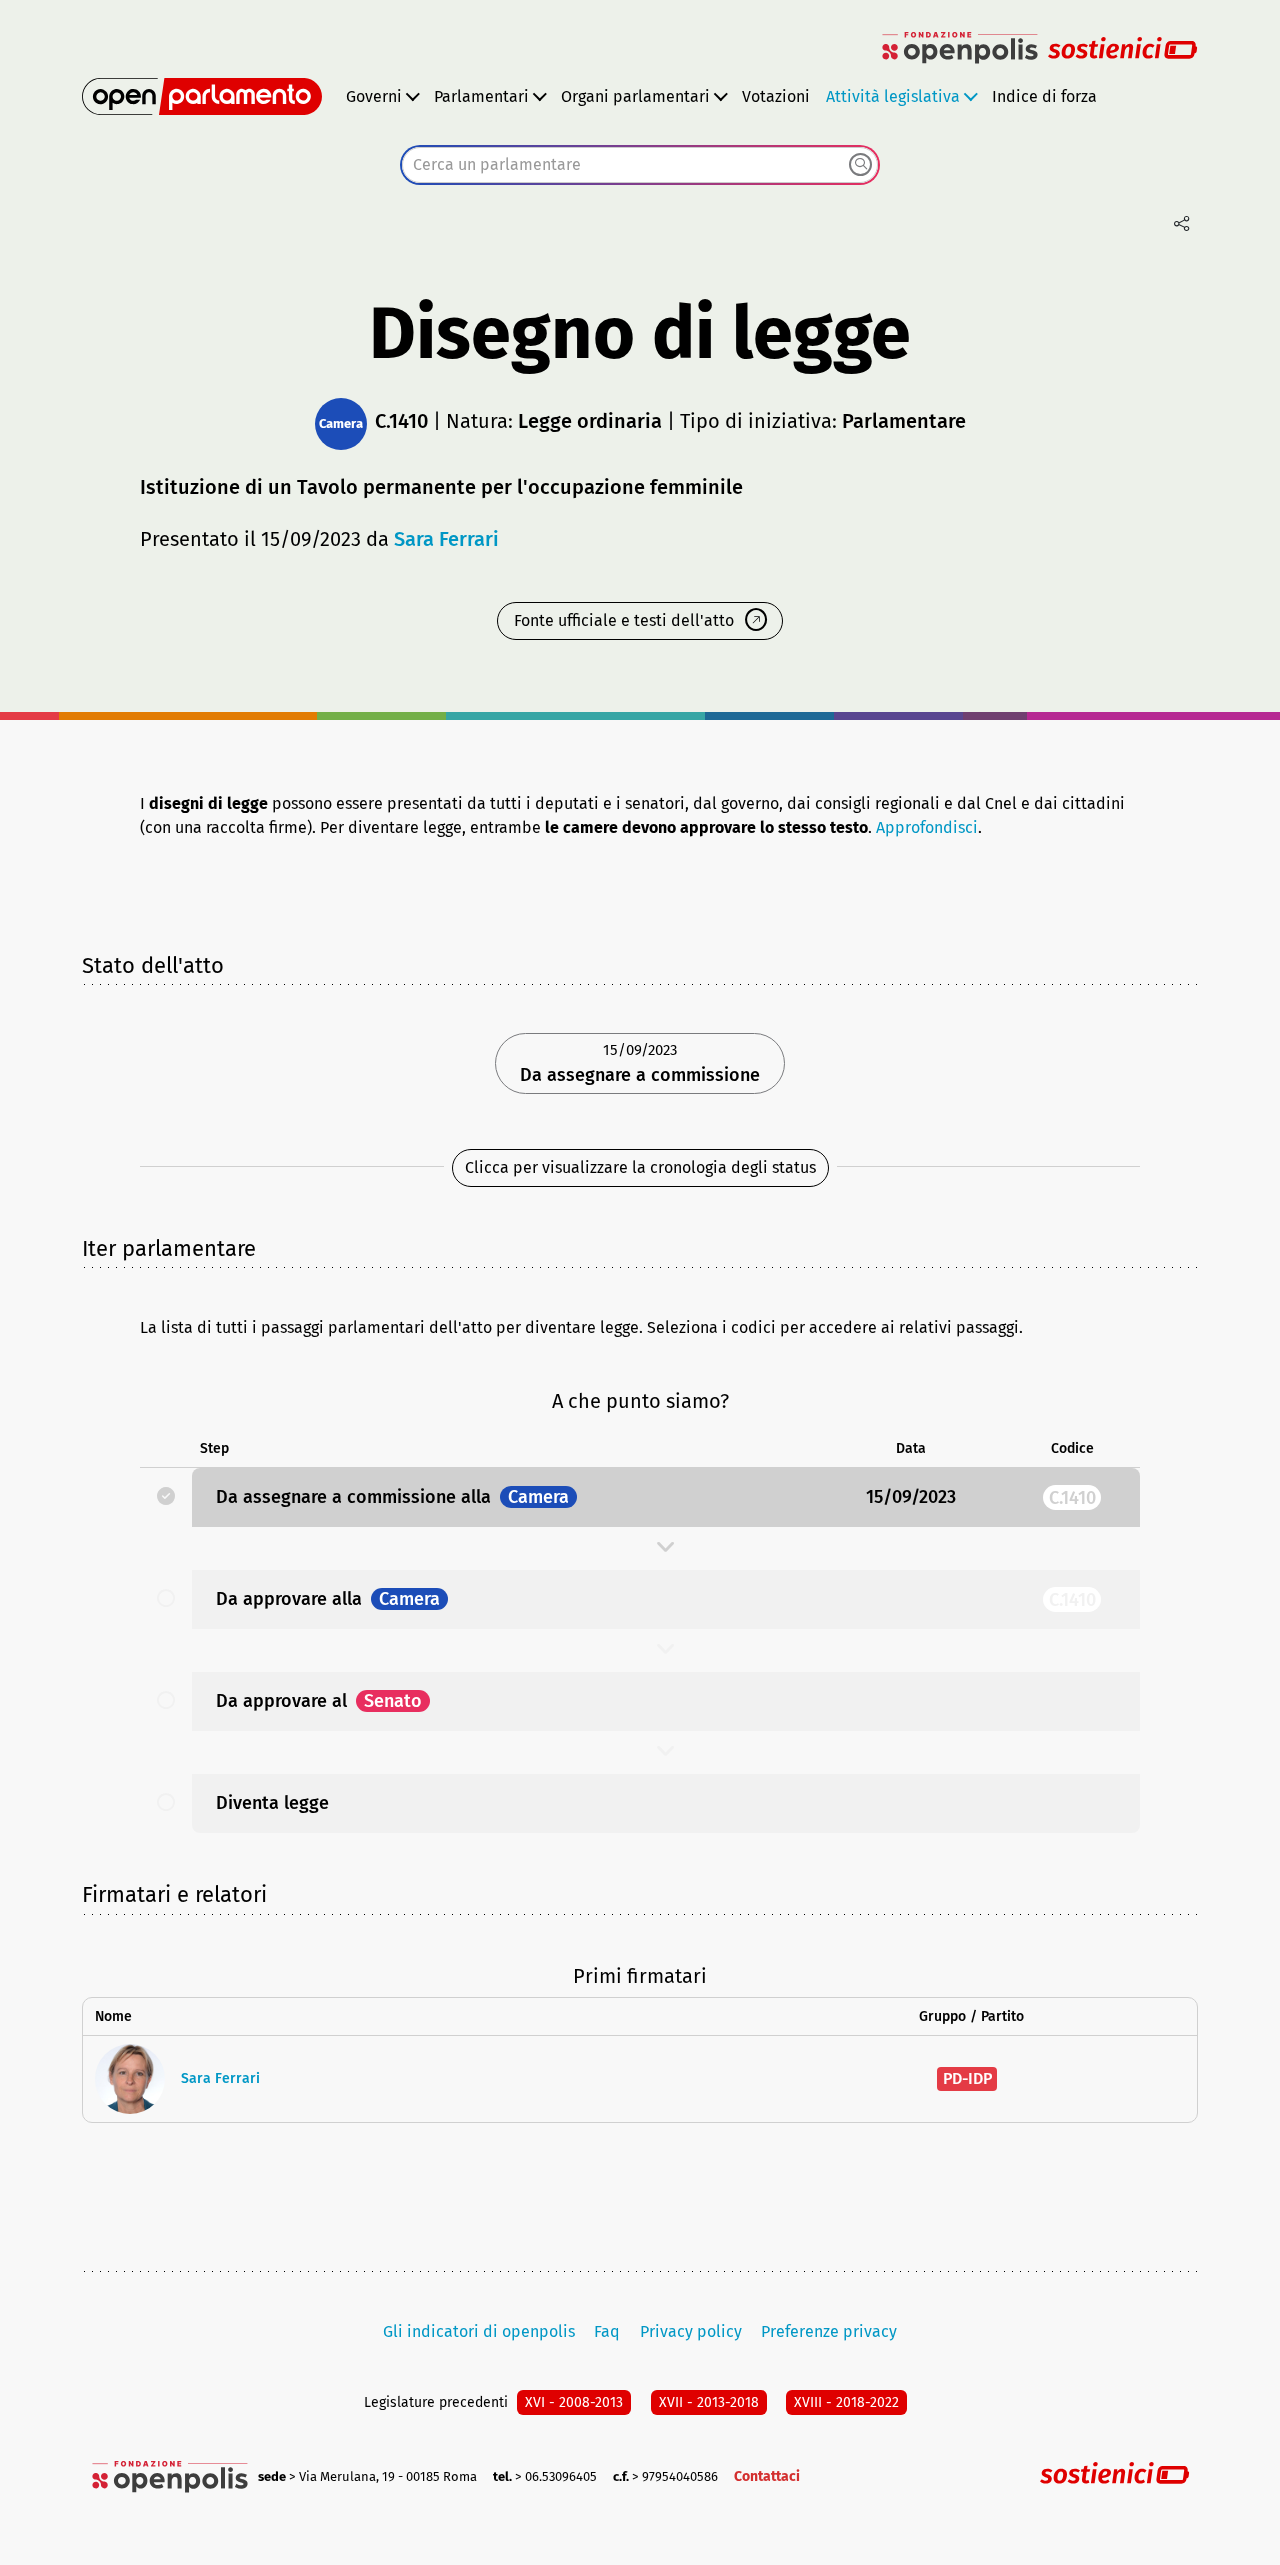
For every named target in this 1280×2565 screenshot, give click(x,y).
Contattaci (767, 2476)
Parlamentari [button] (481, 96)
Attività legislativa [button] (893, 96)
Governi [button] (374, 96)
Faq (607, 2331)
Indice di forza (1044, 96)
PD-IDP (967, 2078)
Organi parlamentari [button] (635, 96)
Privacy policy (691, 2331)
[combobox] (640, 165)
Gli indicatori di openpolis (479, 2331)
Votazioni (776, 96)
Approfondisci (927, 827)
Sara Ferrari (446, 539)
